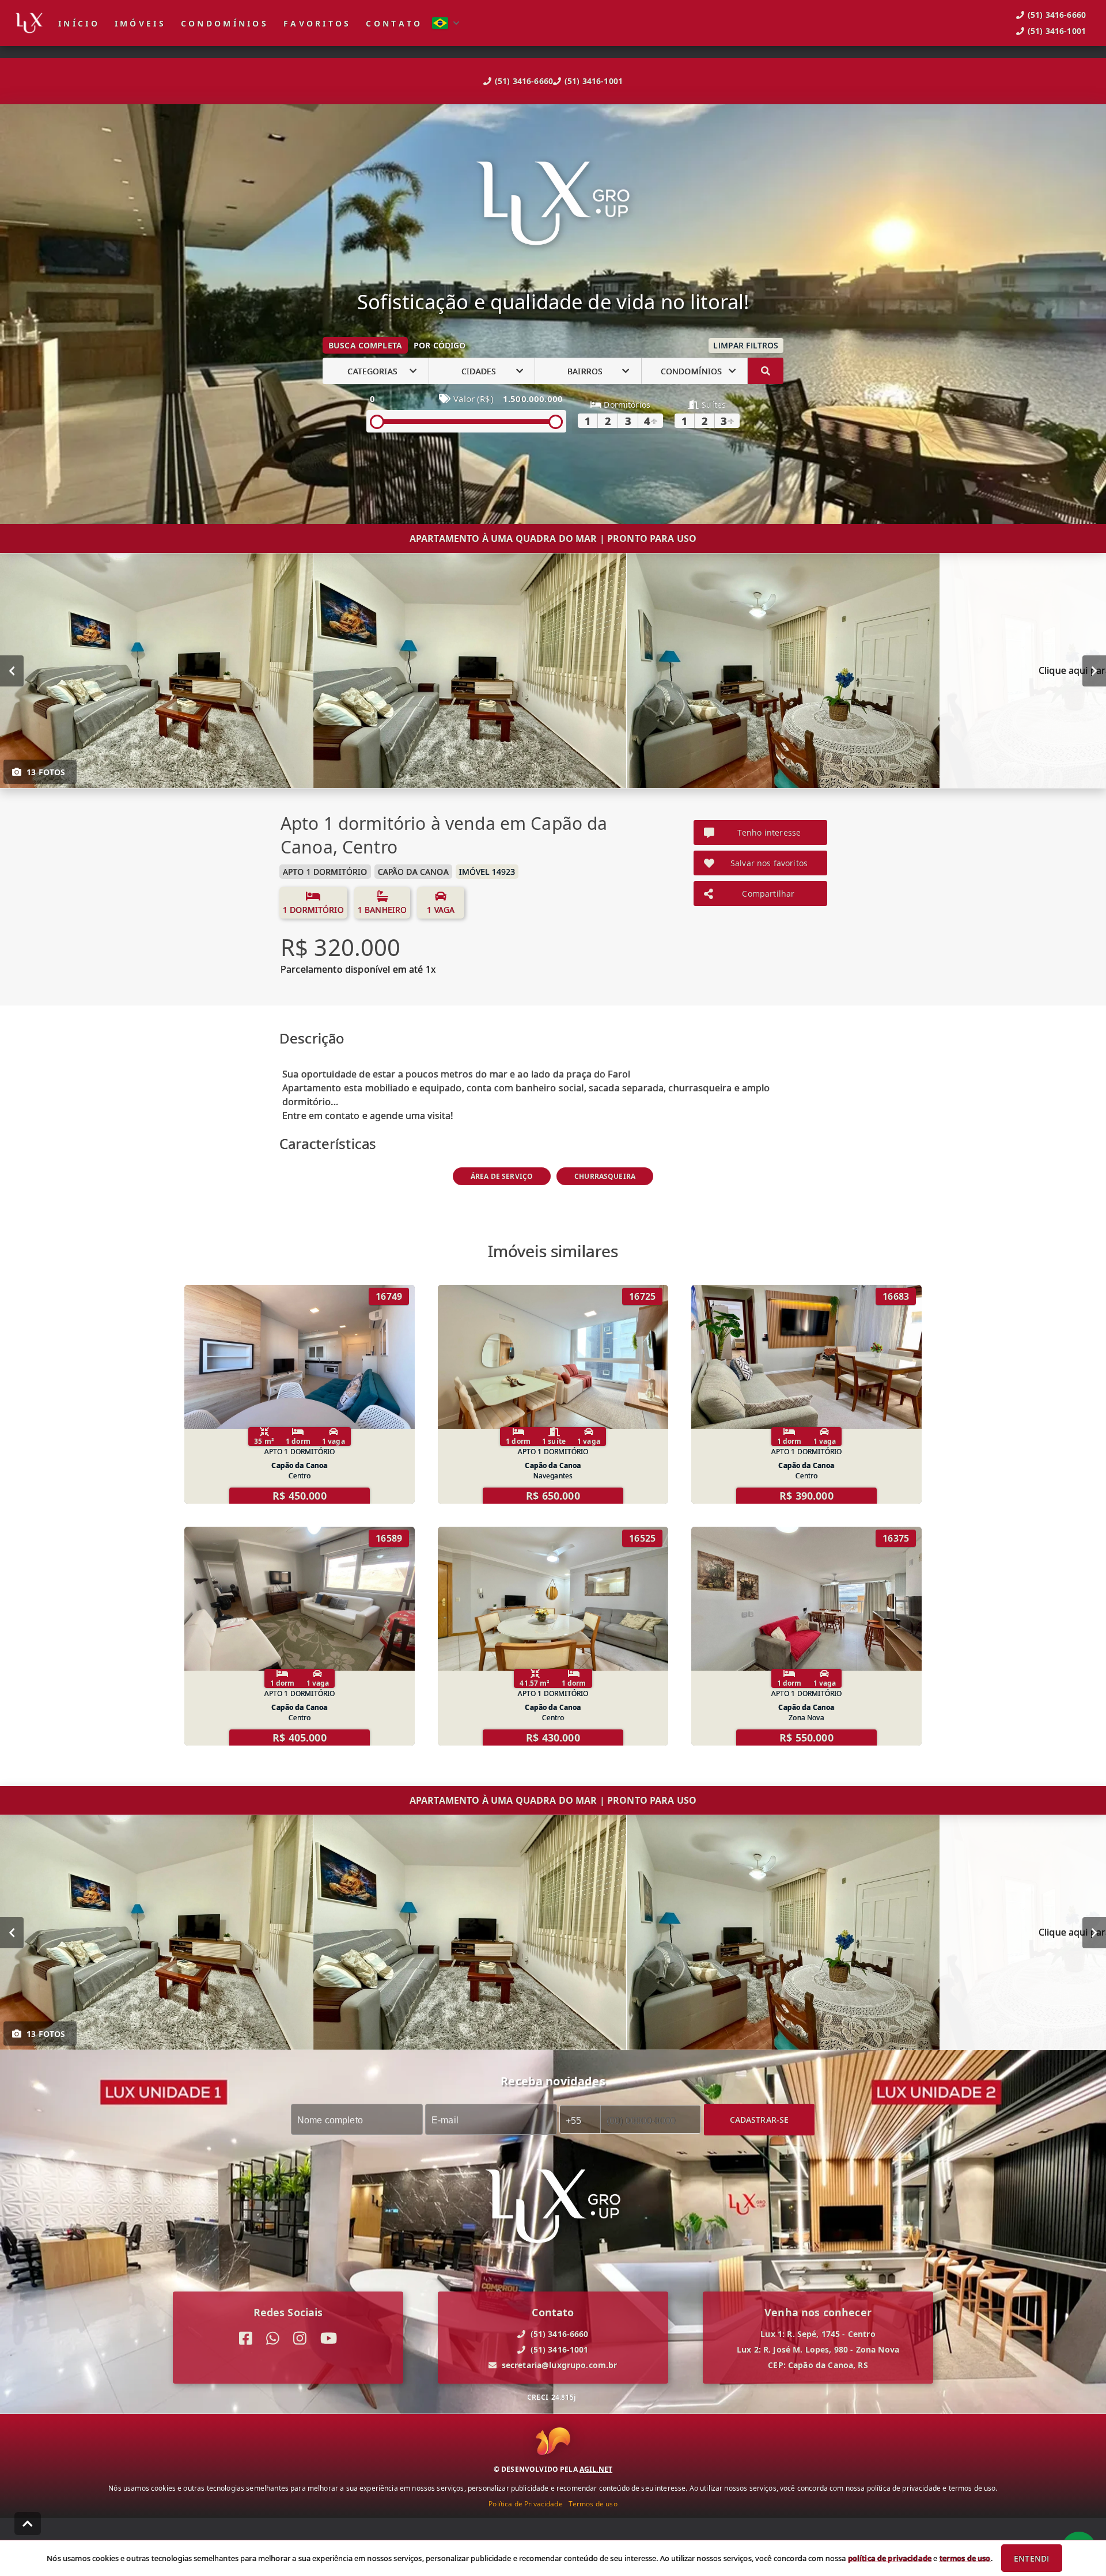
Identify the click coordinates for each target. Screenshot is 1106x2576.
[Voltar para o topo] (28, 2524)
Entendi (1031, 2558)
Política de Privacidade (525, 2503)
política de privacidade (890, 2558)
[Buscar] (766, 371)
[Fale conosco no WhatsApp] (273, 2339)
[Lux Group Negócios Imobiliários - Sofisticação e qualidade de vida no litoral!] (553, 205)
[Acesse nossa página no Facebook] (246, 2339)
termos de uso (965, 2558)
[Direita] (1094, 671)
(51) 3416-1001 (594, 81)
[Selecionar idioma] (446, 23)
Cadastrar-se (760, 2120)
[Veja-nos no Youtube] (329, 2339)
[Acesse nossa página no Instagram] (300, 2339)
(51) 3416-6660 (524, 81)
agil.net (596, 2469)
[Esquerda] (12, 671)
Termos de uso (593, 2503)
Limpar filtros (746, 345)
